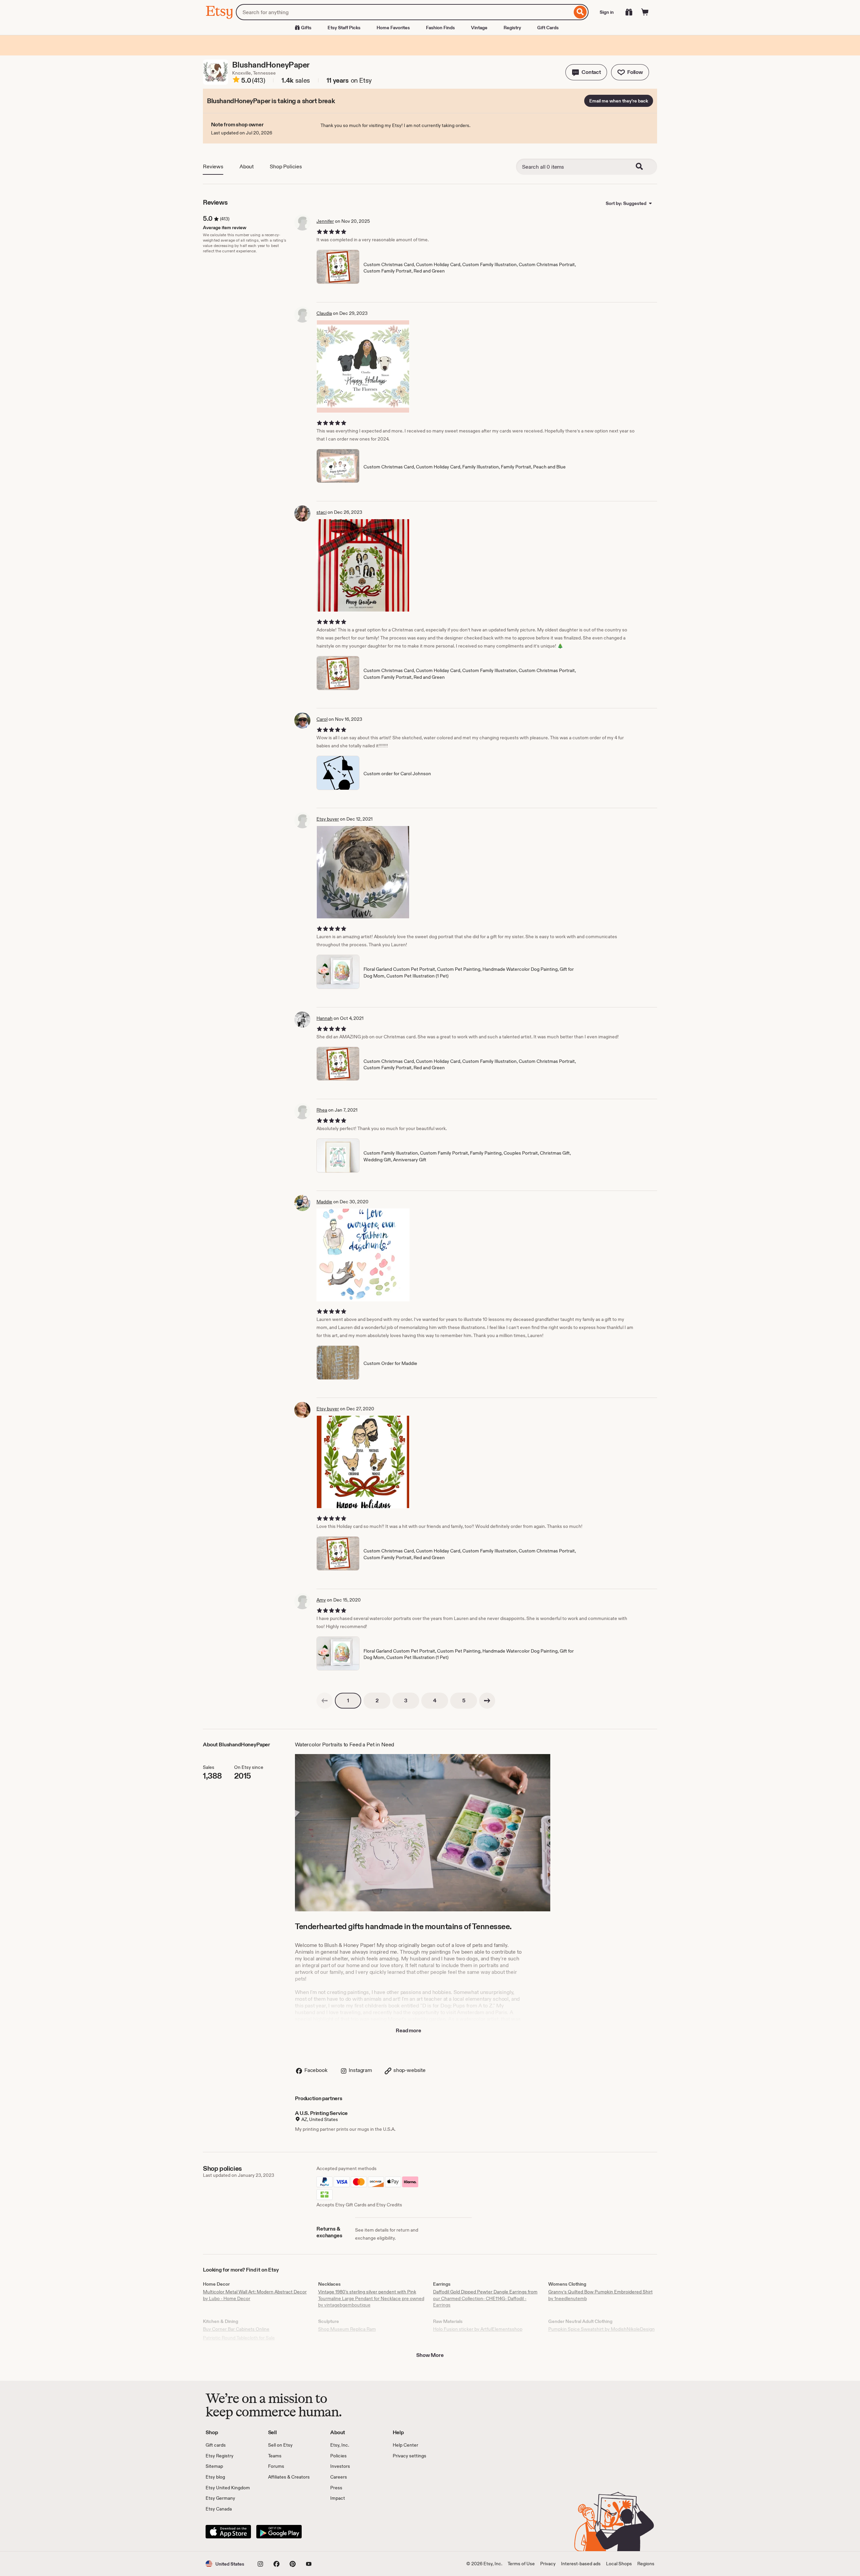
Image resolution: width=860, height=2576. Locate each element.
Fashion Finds (440, 28)
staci (321, 512)
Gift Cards (548, 28)
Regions (646, 2564)
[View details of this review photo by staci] (363, 565)
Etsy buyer (328, 819)
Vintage (479, 28)
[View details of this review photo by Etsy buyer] (363, 872)
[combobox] (404, 12)
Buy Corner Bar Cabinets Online (236, 2329)
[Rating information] (236, 81)
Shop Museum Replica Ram (347, 2329)
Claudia (324, 313)
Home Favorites (393, 28)
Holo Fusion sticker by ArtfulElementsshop (478, 2329)
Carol (322, 719)
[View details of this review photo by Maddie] (363, 1255)
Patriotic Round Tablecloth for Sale (239, 2338)
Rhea (322, 1110)
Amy (321, 1600)
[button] (586, 72)
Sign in (607, 12)
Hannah (325, 1018)
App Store (228, 2532)
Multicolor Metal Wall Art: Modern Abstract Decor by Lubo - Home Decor (255, 2295)
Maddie (324, 1202)
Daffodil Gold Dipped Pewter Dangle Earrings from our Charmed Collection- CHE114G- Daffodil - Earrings (485, 2298)
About (247, 167)
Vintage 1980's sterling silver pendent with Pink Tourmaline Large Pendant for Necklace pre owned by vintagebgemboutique (371, 2298)
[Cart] (645, 12)
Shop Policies (286, 167)
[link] (325, 1701)
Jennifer (325, 221)
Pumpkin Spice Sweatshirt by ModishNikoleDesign (601, 2329)
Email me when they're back (619, 101)
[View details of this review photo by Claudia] (363, 366)
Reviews (213, 167)
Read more (408, 2030)
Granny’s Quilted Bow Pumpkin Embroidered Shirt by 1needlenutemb (600, 2295)
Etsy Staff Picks (344, 28)
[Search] (580, 12)
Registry (512, 28)
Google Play (279, 2532)
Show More (430, 2355)
